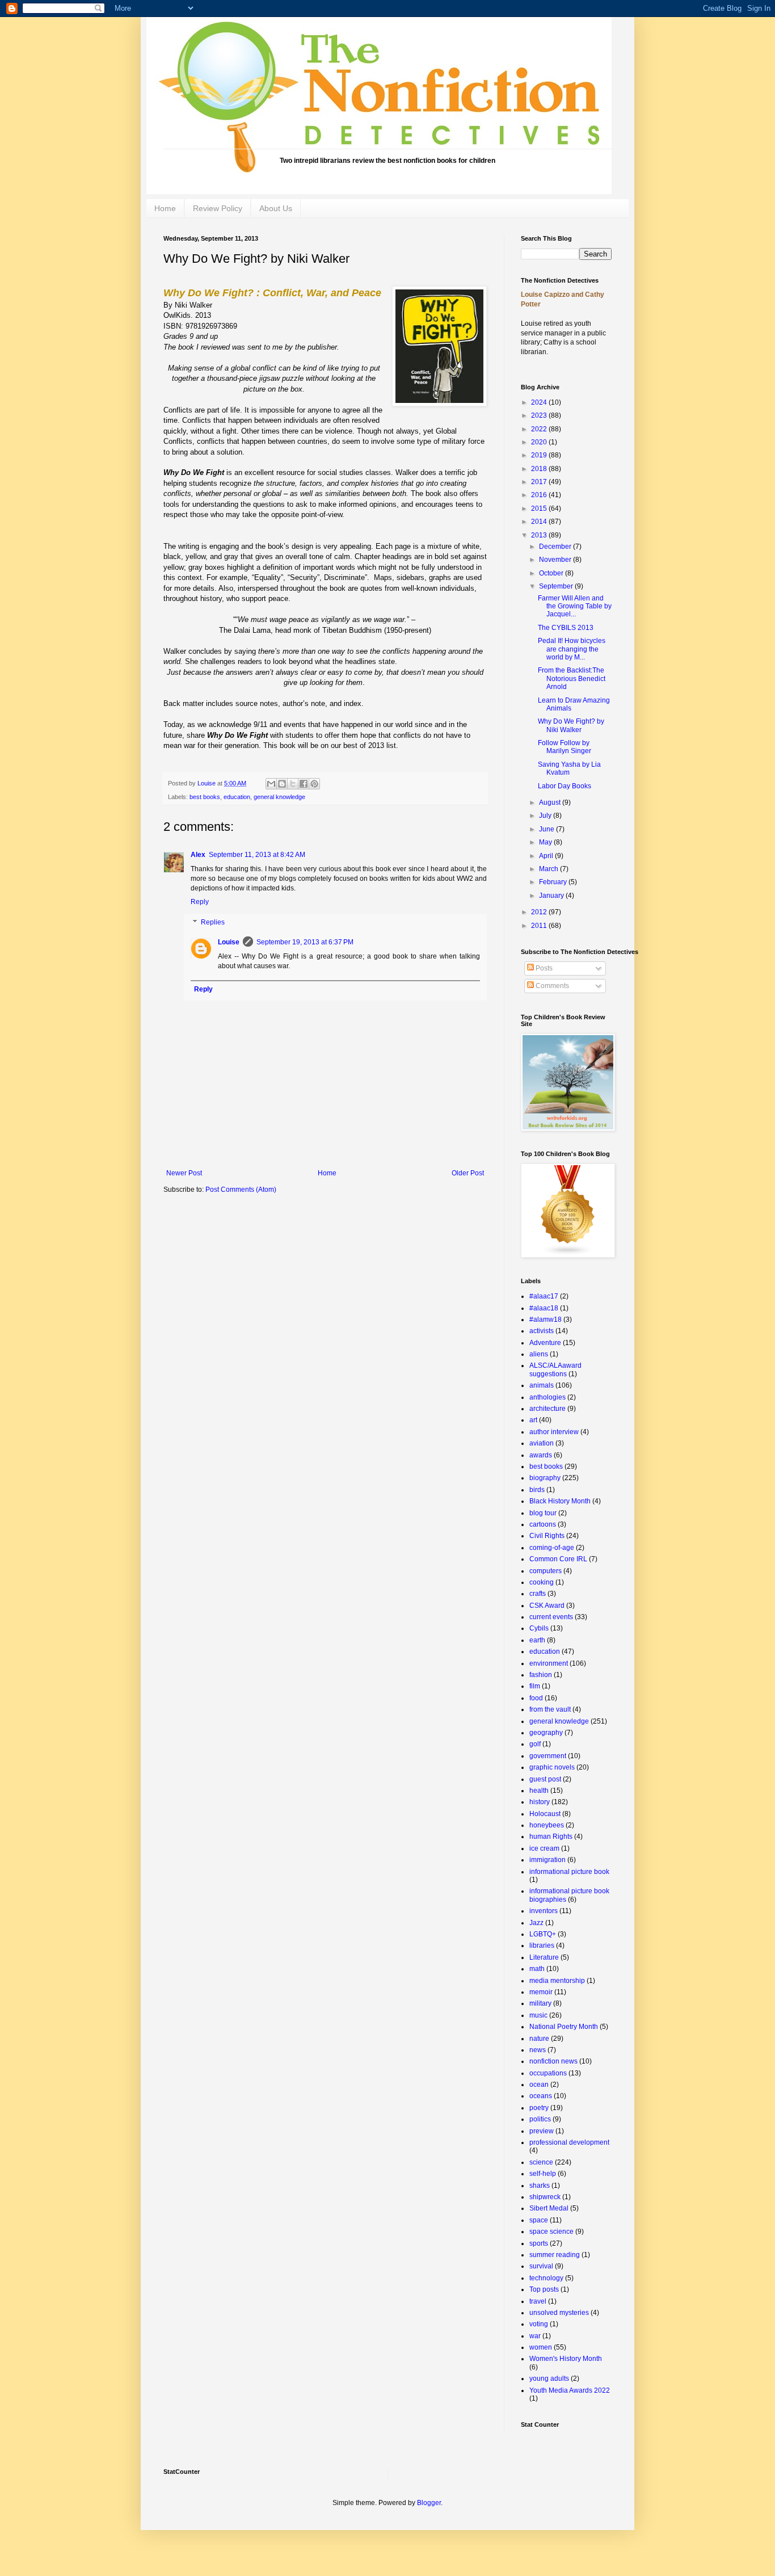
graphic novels (552, 1767)
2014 (540, 522)
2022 (540, 429)
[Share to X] (293, 784)
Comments (551, 986)
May (546, 842)
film (535, 1686)
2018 (540, 469)
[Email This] (271, 784)
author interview (554, 1432)
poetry (539, 2108)
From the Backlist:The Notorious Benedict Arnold (572, 678)
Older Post (468, 1173)
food (536, 1698)
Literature (544, 1957)
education (237, 797)
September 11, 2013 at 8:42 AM (257, 855)
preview (542, 2131)
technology (546, 2278)
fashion (541, 1675)
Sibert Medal (549, 2208)
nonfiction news (553, 2061)
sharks (540, 2186)
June (547, 829)
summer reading (555, 2255)
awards (541, 1455)
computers (546, 1571)
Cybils (539, 1628)
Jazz (536, 1923)
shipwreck (545, 2197)
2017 (540, 482)
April (547, 856)
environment (549, 1663)
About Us (276, 208)
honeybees (547, 1825)
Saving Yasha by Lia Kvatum (569, 768)
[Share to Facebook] (304, 784)
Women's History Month (566, 2359)
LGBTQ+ (543, 1934)
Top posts (544, 2289)
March (549, 869)
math (537, 1969)
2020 (540, 442)
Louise (207, 783)
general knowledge (279, 797)
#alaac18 (544, 1308)
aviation (542, 1443)
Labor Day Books (565, 786)
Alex (198, 855)
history (540, 1802)
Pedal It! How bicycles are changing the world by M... (572, 649)
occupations (548, 2073)
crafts (538, 1594)
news (538, 2050)
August (551, 802)
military (540, 2003)
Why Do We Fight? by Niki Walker (571, 725)
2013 (540, 535)
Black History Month (560, 1501)
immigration (547, 1860)
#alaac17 (544, 1296)
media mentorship (557, 1981)
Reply (200, 902)
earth (537, 1640)
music (538, 2015)
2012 (540, 912)
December (556, 547)
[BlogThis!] (282, 784)
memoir (541, 1992)
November (556, 560)
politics (540, 2119)
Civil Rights (547, 1536)
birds (537, 1490)
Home (165, 208)
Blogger (429, 2503)
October (552, 573)
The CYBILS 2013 (566, 628)
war (535, 2336)
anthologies (547, 1397)
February (554, 882)
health (539, 1791)
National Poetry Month (564, 2027)
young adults (549, 2379)
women (541, 2347)
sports (539, 2243)
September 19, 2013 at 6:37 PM (305, 942)
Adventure (545, 1343)
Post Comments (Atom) (241, 1190)
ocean (539, 2085)
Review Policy (218, 208)
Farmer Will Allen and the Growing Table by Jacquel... (575, 606)
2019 (540, 455)
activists (542, 1331)
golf (535, 1744)
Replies (213, 922)
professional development (569, 2142)
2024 (540, 402)
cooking (542, 1582)
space (539, 2220)
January (552, 896)
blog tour (543, 1513)
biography (545, 1478)
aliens (539, 1354)
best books (205, 797)
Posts (543, 968)
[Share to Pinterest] (314, 784)
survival (541, 2266)
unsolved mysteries (559, 2313)
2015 (540, 509)
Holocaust (545, 1814)
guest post (545, 1779)
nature (539, 2039)
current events (551, 1617)
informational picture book (569, 1872)
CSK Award (547, 1606)
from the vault (550, 1709)
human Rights (551, 1837)
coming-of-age (552, 1548)
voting (539, 2324)
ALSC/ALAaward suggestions (555, 1369)
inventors (544, 1911)
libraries (542, 1945)
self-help (543, 2174)
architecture (547, 1409)
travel (538, 2301)
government (548, 1756)
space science (551, 2232)
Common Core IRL (558, 1559)
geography (546, 1733)
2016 (540, 495)
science (541, 2162)
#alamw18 (546, 1319)
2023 (540, 415)
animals (542, 1385)
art (533, 1420)
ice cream (544, 1848)
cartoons (543, 1524)
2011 (540, 926)
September (557, 586)
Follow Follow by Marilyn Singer (565, 747)
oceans (541, 2096)
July (546, 816)
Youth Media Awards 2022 (570, 2390)
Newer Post (184, 1173)
